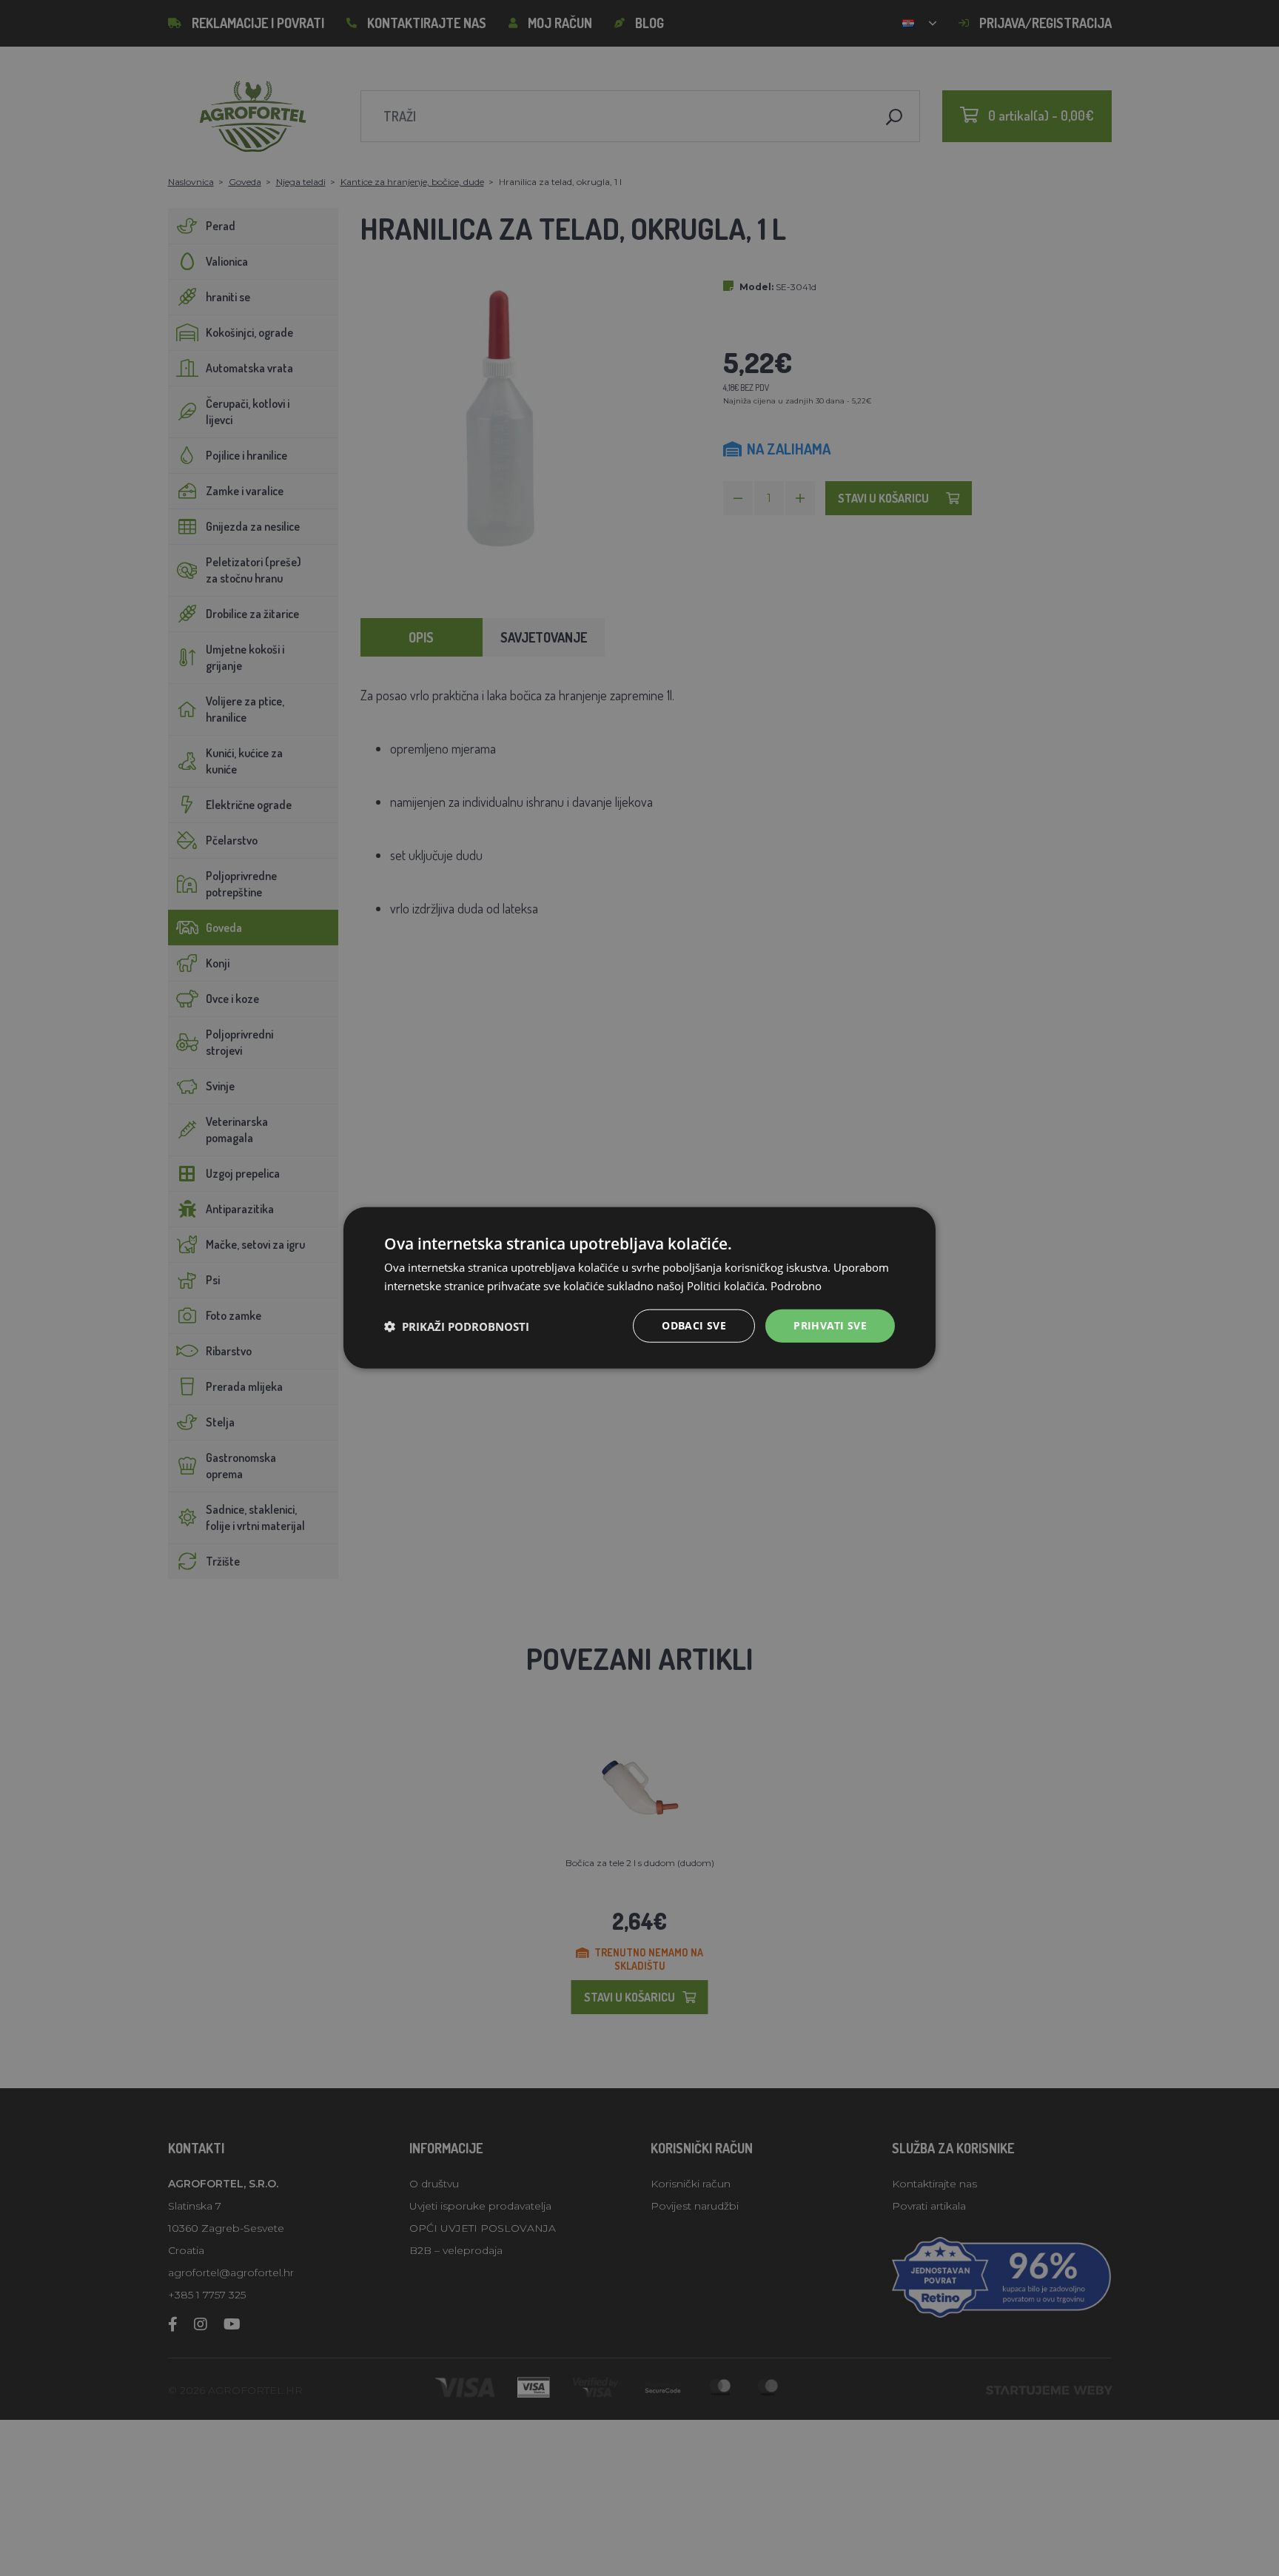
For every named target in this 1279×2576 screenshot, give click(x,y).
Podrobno (796, 1286)
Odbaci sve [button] (694, 1326)
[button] (457, 1326)
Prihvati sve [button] (830, 1326)
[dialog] (639, 1288)
